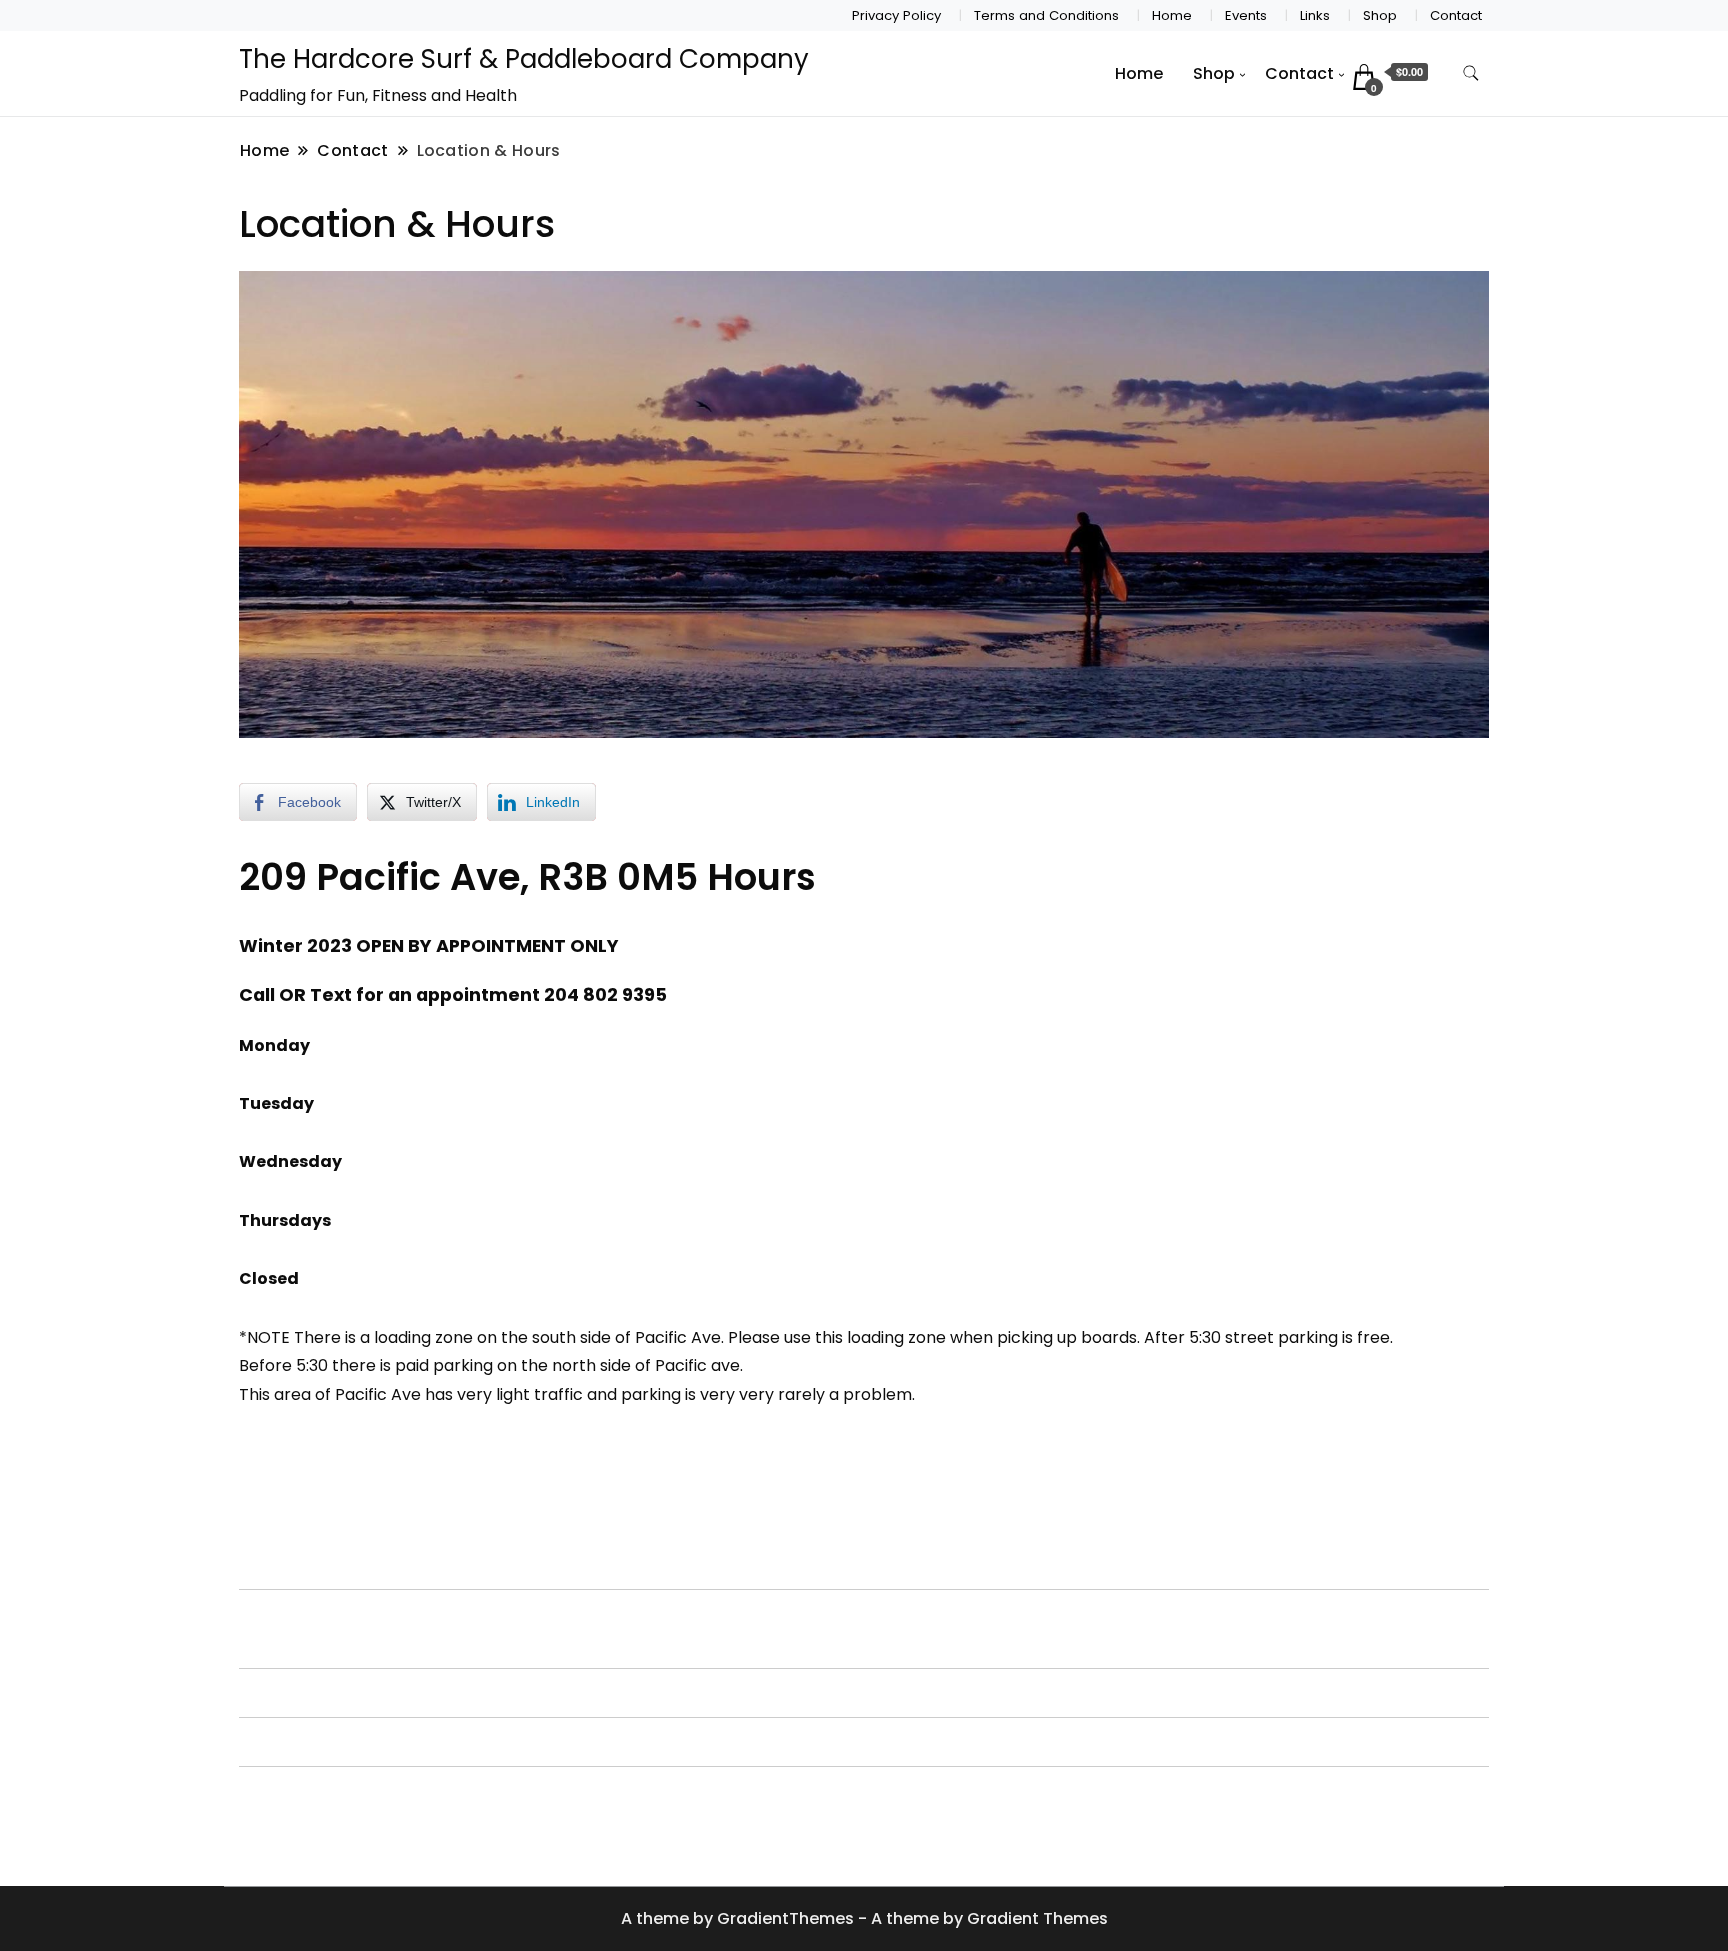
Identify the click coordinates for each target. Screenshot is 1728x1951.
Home (1172, 15)
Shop (1380, 15)
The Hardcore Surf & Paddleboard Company (524, 59)
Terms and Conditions (1046, 15)
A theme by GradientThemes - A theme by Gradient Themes (864, 1918)
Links (1315, 15)
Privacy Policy (896, 15)
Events (1246, 15)
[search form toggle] (1471, 73)
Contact (1456, 15)
